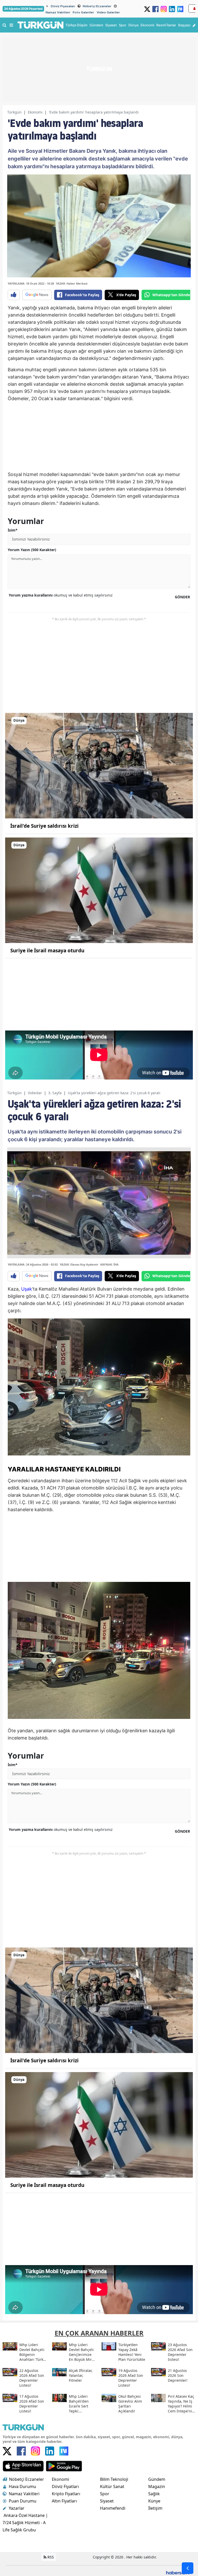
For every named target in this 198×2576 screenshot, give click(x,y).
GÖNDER (182, 597)
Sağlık (154, 2494)
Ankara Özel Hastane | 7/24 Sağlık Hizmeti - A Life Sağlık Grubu (25, 2523)
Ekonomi (35, 112)
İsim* (13, 530)
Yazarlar (17, 2508)
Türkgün (14, 112)
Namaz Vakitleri (58, 12)
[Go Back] (188, 2568)
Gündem (157, 2479)
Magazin (157, 2486)
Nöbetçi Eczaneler (97, 6)
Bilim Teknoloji (114, 2479)
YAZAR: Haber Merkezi (72, 283)
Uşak (27, 1289)
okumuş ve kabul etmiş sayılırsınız (61, 595)
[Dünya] (99, 765)
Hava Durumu (22, 2486)
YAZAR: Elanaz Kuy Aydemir (79, 1264)
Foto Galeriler (83, 12)
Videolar (35, 1093)
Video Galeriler (108, 12)
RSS (50, 2557)
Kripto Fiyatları (66, 2494)
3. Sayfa (55, 1093)
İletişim (155, 2508)
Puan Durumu (23, 2501)
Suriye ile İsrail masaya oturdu (47, 951)
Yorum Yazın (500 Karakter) (32, 550)
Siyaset (107, 2501)
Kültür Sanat (112, 2486)
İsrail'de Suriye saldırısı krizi (44, 826)
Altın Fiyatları (64, 2501)
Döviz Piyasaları (63, 6)
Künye (154, 2501)
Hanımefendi (113, 2508)
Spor (105, 2494)
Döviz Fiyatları (65, 2486)
